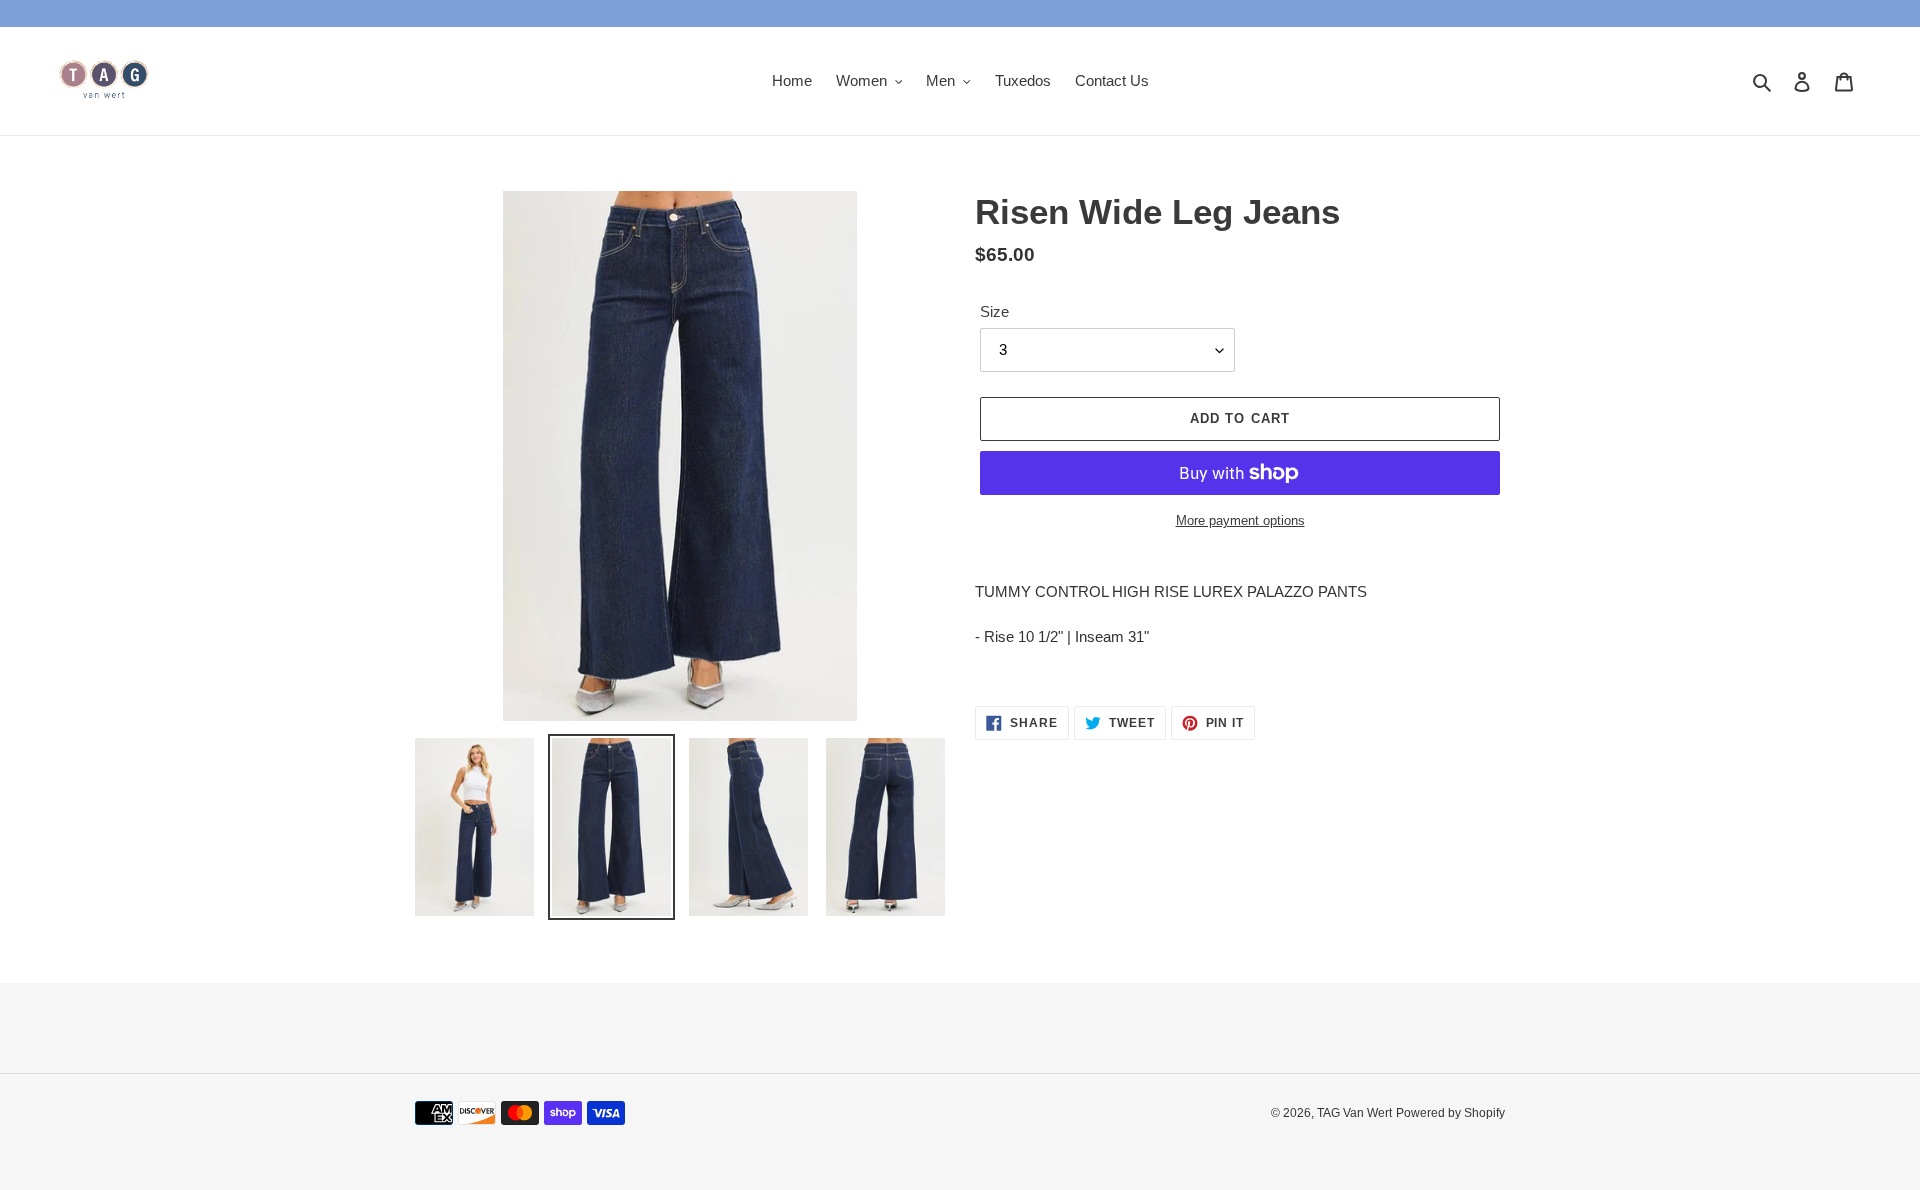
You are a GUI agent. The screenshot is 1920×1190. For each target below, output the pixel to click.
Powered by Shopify (1450, 1113)
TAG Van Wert (1354, 1113)
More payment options (1240, 520)
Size (994, 311)
